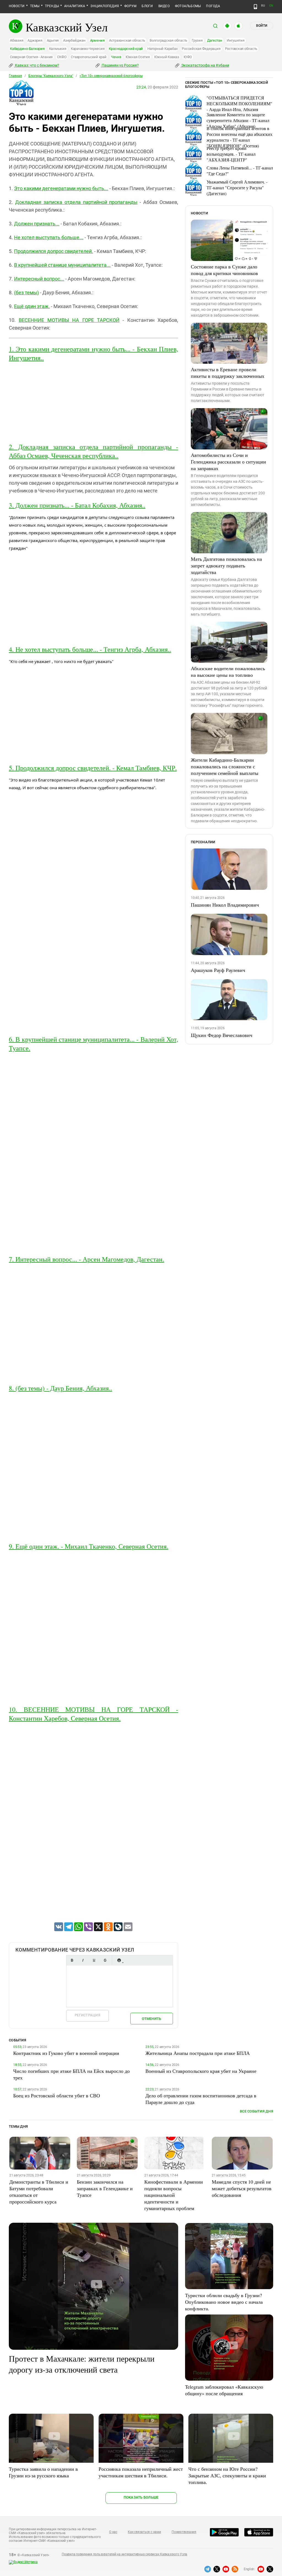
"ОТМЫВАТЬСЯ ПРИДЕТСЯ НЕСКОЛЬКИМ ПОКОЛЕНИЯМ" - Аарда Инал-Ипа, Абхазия (239, 103)
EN (271, 6)
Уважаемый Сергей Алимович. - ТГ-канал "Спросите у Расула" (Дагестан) (237, 188)
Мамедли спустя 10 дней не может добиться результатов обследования (242, 2188)
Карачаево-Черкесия (88, 49)
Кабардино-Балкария (27, 49)
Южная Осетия (138, 57)
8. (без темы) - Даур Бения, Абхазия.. (60, 1388)
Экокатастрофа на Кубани (205, 65)
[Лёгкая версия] (255, 7)
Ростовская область (241, 49)
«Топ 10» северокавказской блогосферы (111, 76)
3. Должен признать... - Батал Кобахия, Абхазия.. (77, 505)
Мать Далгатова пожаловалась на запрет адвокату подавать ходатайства (226, 565)
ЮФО (188, 57)
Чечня (116, 57)
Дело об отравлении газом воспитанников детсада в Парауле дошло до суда (201, 2099)
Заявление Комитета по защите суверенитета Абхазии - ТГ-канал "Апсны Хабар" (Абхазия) (238, 120)
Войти (262, 26)
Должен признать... (37, 224)
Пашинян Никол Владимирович (225, 905)
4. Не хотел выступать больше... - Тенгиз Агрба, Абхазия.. (90, 649)
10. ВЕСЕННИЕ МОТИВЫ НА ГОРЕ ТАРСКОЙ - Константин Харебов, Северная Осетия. (93, 1714)
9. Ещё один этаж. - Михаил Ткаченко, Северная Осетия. (89, 1546)
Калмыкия (58, 49)
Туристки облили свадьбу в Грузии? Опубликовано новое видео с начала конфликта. (224, 2302)
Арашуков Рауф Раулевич (218, 970)
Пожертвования (184, 2532)
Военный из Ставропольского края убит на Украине (201, 2071)
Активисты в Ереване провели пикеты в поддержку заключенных (228, 373)
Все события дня (257, 2111)
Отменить (151, 2019)
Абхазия (17, 40)
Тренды (52, 6)
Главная (15, 76)
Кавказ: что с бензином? (37, 65)
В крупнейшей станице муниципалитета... (62, 265)
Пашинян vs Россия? (120, 65)
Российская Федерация (201, 49)
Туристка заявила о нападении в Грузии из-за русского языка (43, 2472)
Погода (213, 6)
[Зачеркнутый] (105, 1960)
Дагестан (215, 40)
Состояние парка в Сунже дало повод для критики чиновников (224, 270)
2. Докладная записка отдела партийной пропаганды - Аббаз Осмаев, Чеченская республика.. (93, 451)
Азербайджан (74, 40)
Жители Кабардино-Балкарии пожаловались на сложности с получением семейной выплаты (225, 766)
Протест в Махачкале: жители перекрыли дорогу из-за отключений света (82, 2364)
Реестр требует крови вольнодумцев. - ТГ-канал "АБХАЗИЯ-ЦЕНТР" (231, 154)
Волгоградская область (168, 40)
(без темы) (26, 293)
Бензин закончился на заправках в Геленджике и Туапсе (105, 2188)
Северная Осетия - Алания (31, 57)
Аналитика (75, 6)
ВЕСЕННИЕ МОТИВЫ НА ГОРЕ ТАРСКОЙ (69, 320)
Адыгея (53, 40)
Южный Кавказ (167, 57)
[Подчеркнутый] (94, 1960)
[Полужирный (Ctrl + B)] (72, 1960)
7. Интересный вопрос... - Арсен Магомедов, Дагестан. (86, 1259)
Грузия (197, 40)
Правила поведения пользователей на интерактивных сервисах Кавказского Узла (124, 2554)
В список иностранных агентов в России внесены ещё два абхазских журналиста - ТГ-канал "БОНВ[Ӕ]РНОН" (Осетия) (239, 137)
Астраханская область (127, 40)
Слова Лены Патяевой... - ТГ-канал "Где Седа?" (240, 171)
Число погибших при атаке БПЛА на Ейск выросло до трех (71, 2074)
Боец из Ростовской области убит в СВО (57, 2095)
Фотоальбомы (188, 6)
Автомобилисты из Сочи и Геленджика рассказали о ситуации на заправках (228, 462)
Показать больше (141, 2497)
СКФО (62, 57)
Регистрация (87, 2015)
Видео (164, 6)
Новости (17, 6)
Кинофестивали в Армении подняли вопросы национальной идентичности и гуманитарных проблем (174, 2195)
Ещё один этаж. (32, 306)
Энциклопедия (105, 6)
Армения (97, 40)
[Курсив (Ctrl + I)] (83, 1960)
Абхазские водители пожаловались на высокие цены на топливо (228, 672)
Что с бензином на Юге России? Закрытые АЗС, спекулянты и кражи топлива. (227, 2475)
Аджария (35, 40)
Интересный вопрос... (39, 279)
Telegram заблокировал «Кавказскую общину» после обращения (224, 2390)
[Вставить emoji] (119, 1960)
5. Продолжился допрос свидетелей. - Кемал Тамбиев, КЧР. (93, 768)
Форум (130, 6)
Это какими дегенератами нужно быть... (61, 188)
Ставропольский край (89, 57)
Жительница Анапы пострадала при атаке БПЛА (198, 2053)
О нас (113, 2532)
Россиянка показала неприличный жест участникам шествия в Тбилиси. (141, 2472)
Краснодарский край (126, 49)
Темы (35, 6)
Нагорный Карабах (162, 49)
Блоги (147, 6)
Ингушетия (236, 40)
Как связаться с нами (144, 2532)
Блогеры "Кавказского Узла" (51, 76)
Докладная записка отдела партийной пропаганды (76, 202)
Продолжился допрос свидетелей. (54, 251)
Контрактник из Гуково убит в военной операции (66, 2053)
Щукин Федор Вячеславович (222, 1035)
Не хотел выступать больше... (49, 237)
